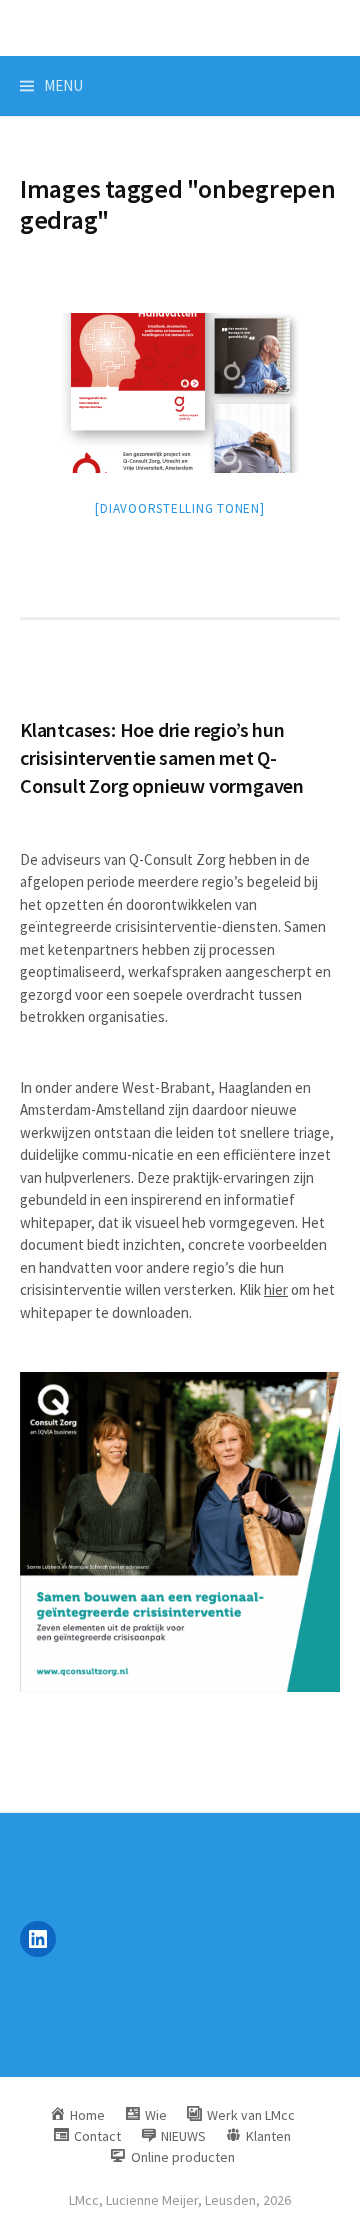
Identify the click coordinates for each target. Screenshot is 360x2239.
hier (276, 1289)
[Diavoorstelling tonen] (179, 508)
